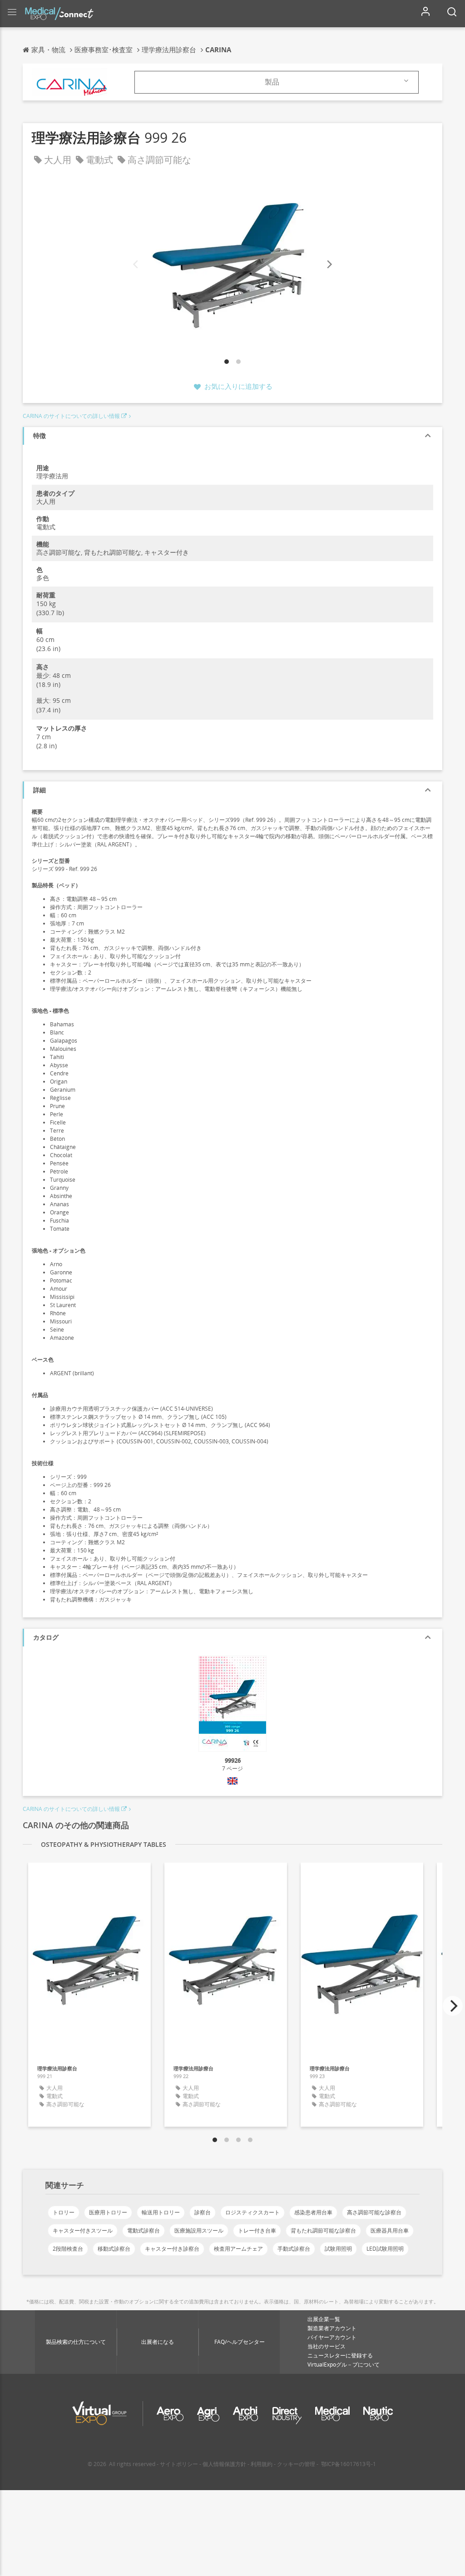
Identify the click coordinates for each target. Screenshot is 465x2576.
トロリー (64, 2212)
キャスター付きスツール (83, 2230)
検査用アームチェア (238, 2249)
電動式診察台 (143, 2230)
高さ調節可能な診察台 (374, 2212)
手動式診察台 (294, 2249)
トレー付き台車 (257, 2230)
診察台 (203, 2212)
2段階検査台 (68, 2249)
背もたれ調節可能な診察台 (323, 2230)
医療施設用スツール (199, 2230)
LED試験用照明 (385, 2249)
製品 (272, 82)
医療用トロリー (108, 2212)
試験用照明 (338, 2249)
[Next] (329, 265)
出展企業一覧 (324, 2319)
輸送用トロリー (161, 2212)
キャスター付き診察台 (172, 2249)
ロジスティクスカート (252, 2212)
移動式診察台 (114, 2249)
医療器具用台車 (390, 2230)
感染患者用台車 (313, 2212)
